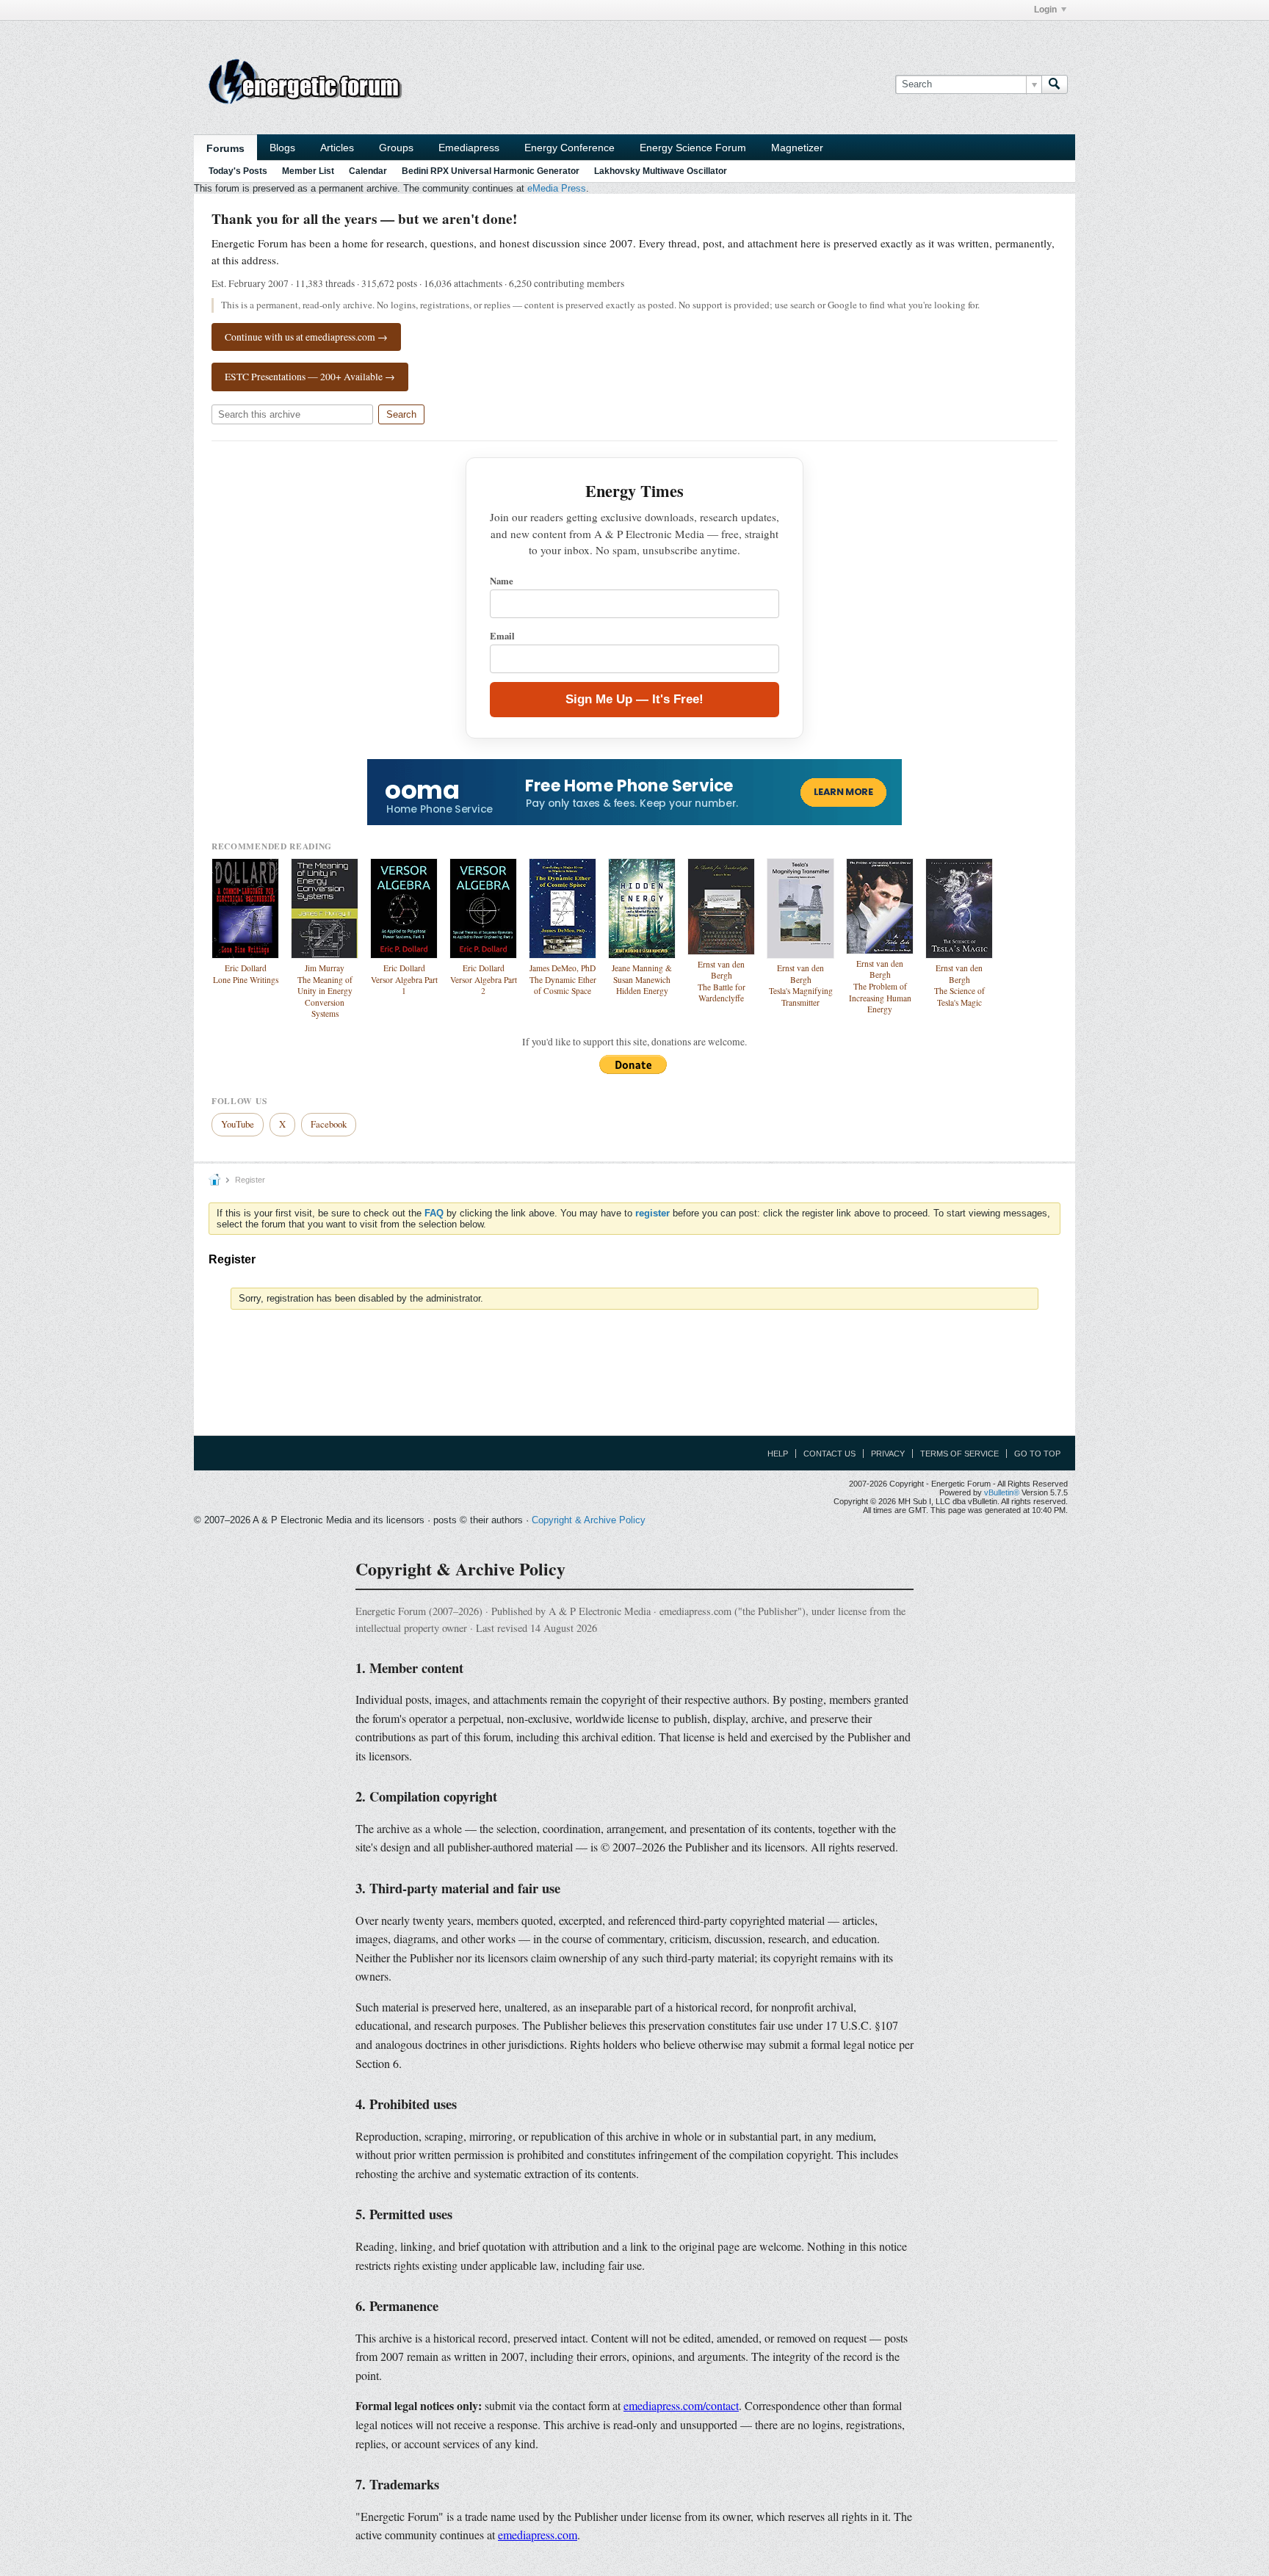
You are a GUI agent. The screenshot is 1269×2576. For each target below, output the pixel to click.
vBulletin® (1002, 1492)
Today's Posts (238, 171)
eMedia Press (557, 188)
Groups (396, 148)
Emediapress (469, 148)
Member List (308, 171)
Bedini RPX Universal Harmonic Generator (491, 171)
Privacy (888, 1454)
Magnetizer (797, 148)
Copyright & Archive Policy (589, 1520)
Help (778, 1454)
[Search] (1055, 84)
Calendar (368, 171)
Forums (225, 148)
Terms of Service (959, 1454)
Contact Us (829, 1454)
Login (1045, 10)
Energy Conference (570, 148)
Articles (337, 148)
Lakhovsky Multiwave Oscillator (661, 171)
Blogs (282, 148)
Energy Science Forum (693, 148)
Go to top (1037, 1454)
